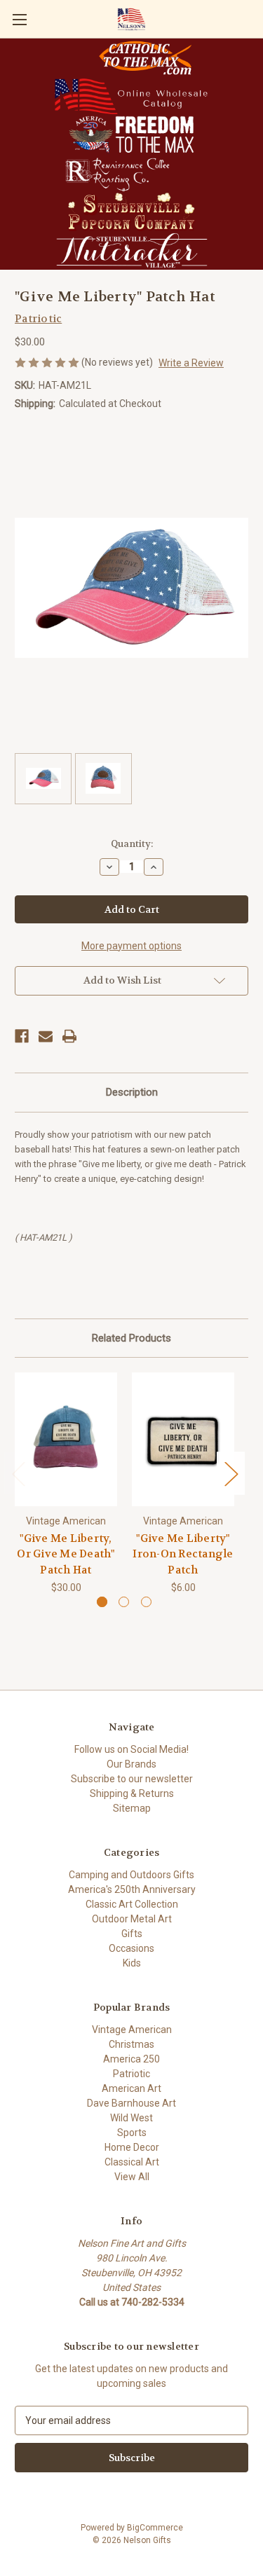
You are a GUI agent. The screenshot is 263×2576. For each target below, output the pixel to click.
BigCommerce (155, 2528)
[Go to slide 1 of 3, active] (102, 1602)
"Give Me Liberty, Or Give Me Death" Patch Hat (66, 1554)
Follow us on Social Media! (131, 1749)
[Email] (46, 1036)
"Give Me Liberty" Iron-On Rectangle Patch (183, 1554)
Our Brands (131, 1764)
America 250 (131, 2059)
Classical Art (132, 2162)
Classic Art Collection (132, 1904)
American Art (131, 2088)
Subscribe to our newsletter (132, 1779)
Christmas (131, 2044)
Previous (18, 1474)
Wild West (131, 2118)
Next (231, 1474)
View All (132, 2177)
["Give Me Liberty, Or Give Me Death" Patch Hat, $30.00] (66, 1439)
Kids (132, 1963)
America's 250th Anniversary (132, 1889)
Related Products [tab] (131, 1338)
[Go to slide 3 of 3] (146, 1602)
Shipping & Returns (132, 1793)
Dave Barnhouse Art (131, 2103)
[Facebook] (22, 1036)
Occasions (131, 1948)
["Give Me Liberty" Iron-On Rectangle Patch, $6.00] (183, 1439)
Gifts (132, 1934)
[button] (146, 58)
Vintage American (132, 2030)
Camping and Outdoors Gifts (131, 1875)
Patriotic (131, 2074)
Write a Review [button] (191, 363)
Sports (132, 2133)
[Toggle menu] (19, 19)
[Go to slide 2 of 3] (124, 1602)
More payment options (131, 946)
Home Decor (132, 2147)
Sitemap (132, 1808)
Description (132, 1092)
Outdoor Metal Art (132, 1919)
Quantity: (132, 844)
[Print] (69, 1036)
